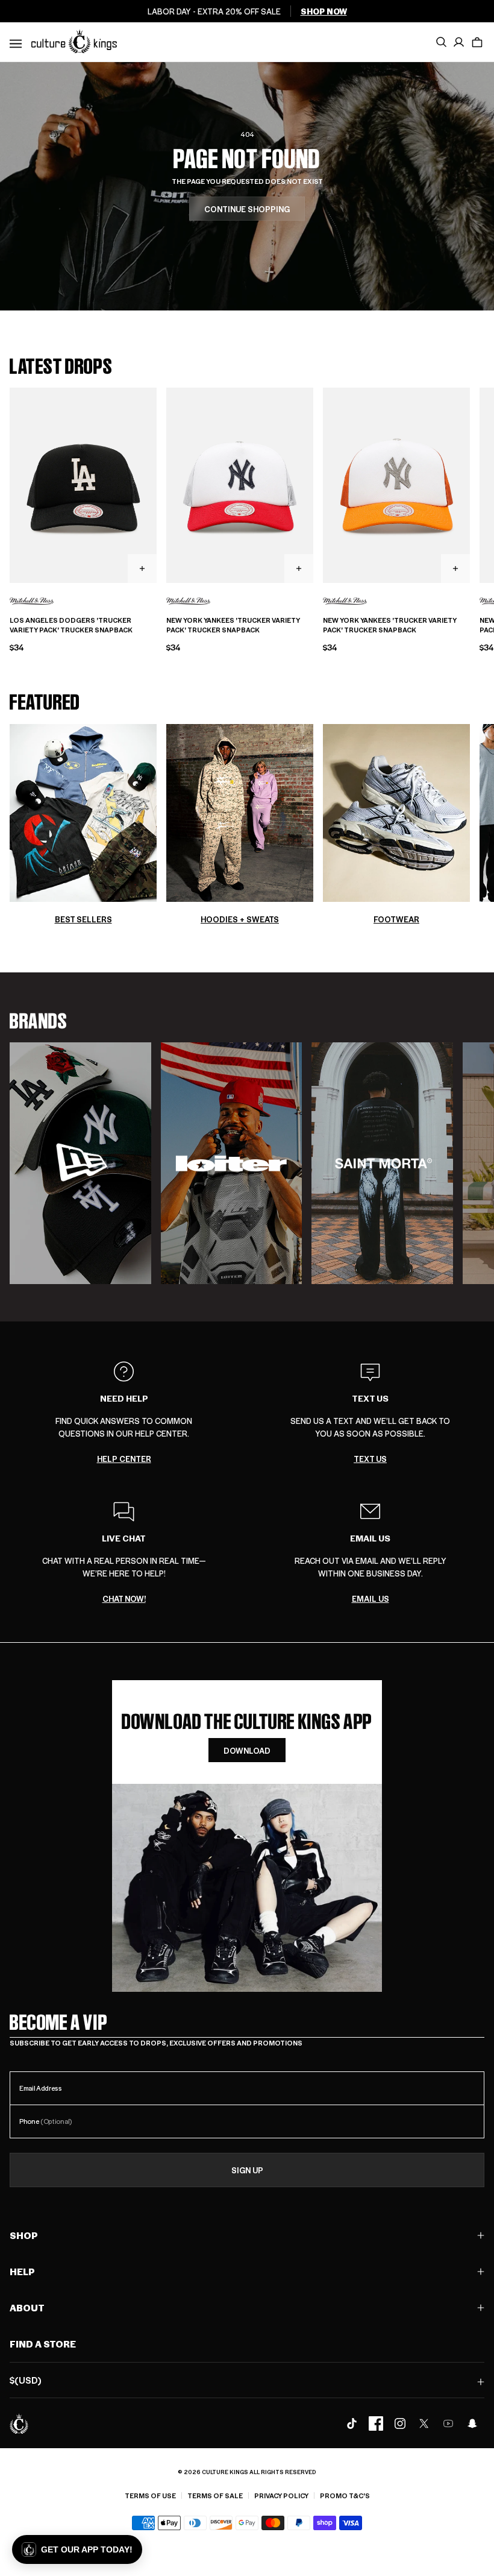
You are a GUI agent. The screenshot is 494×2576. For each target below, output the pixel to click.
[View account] (459, 42)
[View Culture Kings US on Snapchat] (472, 2423)
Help (22, 2271)
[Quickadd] (142, 568)
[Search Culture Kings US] (441, 42)
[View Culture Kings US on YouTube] (448, 2423)
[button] (477, 42)
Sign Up (247, 2170)
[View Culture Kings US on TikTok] (352, 2423)
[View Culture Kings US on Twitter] (424, 2423)
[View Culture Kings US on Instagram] (400, 2423)
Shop (24, 2235)
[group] (80, 1163)
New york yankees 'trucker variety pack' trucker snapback (233, 625)
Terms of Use (150, 2496)
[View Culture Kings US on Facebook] (376, 2423)
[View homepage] (74, 41)
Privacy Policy (281, 2496)
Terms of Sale (215, 2496)
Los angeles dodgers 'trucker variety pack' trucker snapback (71, 625)
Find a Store (43, 2344)
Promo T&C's (345, 2496)
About (27, 2307)
